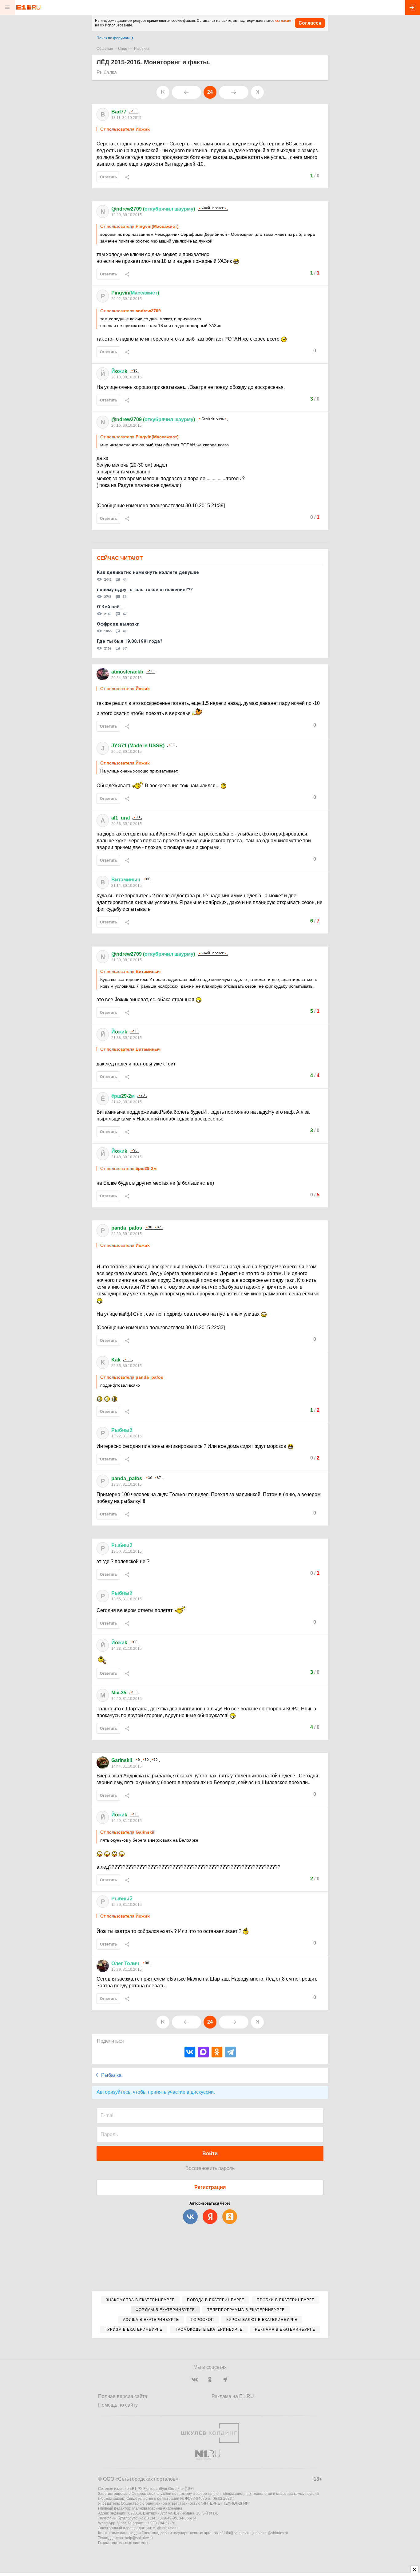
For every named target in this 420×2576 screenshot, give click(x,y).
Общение (105, 49)
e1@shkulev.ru (165, 2528)
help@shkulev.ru (139, 2538)
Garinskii (122, 1760)
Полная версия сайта (123, 2396)
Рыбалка (142, 49)
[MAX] (203, 2052)
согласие (283, 21)
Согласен (310, 23)
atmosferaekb (127, 672)
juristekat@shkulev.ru (270, 2533)
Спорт (124, 49)
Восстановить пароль (210, 2168)
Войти (210, 2153)
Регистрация (210, 2187)
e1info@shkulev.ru (235, 2533)
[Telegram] (230, 2052)
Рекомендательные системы (123, 2543)
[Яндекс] (210, 2217)
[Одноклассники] (217, 2052)
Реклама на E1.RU (233, 2396)
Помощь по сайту (118, 2405)
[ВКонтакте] (190, 2052)
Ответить (108, 177)
